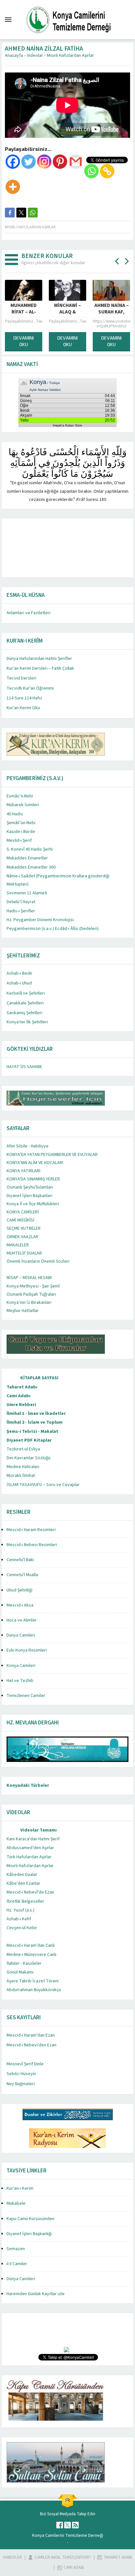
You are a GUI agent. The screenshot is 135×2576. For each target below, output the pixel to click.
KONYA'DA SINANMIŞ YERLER (33, 1179)
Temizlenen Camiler (26, 1696)
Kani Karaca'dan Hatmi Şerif (33, 1839)
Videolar (35, 56)
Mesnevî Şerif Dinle (25, 2064)
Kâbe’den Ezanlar (23, 1883)
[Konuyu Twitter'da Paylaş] (21, 213)
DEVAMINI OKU (31, 341)
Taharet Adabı (22, 1387)
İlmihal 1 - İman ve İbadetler (36, 1414)
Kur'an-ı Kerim (20, 2188)
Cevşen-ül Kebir (22, 1928)
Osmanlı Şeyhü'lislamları (30, 1187)
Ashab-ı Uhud (19, 983)
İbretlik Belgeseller (25, 1901)
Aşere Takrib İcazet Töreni (33, 1981)
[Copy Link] (107, 171)
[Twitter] (29, 162)
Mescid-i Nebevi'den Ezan (31, 2045)
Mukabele (16, 2203)
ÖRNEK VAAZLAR (22, 1237)
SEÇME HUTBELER (24, 1228)
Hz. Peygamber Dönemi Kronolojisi (40, 920)
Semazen (16, 2249)
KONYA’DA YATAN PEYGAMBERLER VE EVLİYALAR (52, 1155)
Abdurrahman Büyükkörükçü (34, 1990)
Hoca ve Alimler (22, 1620)
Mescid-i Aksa (20, 1605)
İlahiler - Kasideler (24, 1963)
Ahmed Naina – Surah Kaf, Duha (75, 312)
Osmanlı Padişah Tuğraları (31, 1294)
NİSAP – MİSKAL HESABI (29, 1278)
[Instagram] (44, 162)
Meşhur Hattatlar (23, 1311)
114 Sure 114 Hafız (24, 698)
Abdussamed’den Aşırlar (30, 1848)
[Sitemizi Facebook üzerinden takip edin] (60, 2525)
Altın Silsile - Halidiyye (28, 1146)
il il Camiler (17, 2264)
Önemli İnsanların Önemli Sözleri (38, 1261)
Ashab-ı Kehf (19, 1919)
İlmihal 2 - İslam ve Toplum (35, 1422)
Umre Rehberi (21, 1405)
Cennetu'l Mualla (22, 1575)
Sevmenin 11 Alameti (27, 893)
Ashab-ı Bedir (19, 973)
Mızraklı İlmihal (21, 1476)
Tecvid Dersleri (21, 678)
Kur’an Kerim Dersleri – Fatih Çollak (40, 668)
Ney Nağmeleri (21, 2084)
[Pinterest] (60, 162)
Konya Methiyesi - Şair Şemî (33, 1286)
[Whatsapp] (91, 171)
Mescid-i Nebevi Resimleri (32, 1545)
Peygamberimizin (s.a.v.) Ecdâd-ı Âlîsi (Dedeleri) (53, 929)
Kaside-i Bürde (21, 832)
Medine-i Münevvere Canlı (31, 1955)
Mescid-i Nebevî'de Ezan (30, 1892)
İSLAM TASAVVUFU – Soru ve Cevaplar (43, 1485)
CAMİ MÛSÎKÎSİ (20, 1220)
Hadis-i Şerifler (21, 911)
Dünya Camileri (21, 1635)
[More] (13, 187)
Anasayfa (14, 56)
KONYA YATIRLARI (23, 1171)
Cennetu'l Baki (20, 1560)
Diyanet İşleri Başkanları (29, 1196)
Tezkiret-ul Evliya (23, 1449)
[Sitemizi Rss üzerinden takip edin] (75, 2525)
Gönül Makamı (20, 1972)
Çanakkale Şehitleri (25, 1003)
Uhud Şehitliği (19, 1590)
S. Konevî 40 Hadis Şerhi (30, 849)
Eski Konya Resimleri (27, 1650)
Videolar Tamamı (39, 1830)
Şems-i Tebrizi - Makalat (32, 1432)
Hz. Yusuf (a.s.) (20, 1910)
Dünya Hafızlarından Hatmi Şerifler (39, 659)
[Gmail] (76, 162)
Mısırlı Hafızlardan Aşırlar (70, 56)
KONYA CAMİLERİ (23, 1212)
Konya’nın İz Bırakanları (29, 1303)
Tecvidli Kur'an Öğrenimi (30, 688)
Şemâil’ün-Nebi (21, 823)
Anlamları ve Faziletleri (29, 613)
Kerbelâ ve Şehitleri (26, 993)
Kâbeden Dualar (22, 1875)
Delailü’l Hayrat (21, 902)
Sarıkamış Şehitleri (24, 1013)
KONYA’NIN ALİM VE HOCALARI (35, 1163)
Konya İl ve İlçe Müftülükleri (33, 1204)
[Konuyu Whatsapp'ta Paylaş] (33, 213)
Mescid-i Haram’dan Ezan (31, 2035)
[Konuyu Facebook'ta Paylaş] (10, 213)
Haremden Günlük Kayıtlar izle (36, 2294)
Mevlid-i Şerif (19, 840)
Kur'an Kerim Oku (23, 708)
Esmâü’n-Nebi (20, 796)
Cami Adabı (19, 1396)
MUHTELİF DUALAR (24, 1253)
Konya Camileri (21, 1666)
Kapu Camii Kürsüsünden (30, 2219)
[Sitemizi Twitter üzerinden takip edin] (67, 2525)
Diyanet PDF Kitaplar (29, 1440)
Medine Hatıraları (23, 1467)
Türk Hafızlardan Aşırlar (29, 1857)
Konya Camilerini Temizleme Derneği (68, 2536)
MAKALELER (18, 1245)
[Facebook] (13, 162)
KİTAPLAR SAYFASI (39, 1378)
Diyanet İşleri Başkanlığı (29, 2234)
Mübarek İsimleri (23, 805)
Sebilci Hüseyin (21, 2074)
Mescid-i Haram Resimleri (31, 1530)
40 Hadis (15, 814)
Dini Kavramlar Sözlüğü (29, 1458)
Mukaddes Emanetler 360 (31, 867)
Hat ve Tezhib (20, 1681)
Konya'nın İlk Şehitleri (27, 1022)
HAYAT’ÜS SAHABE (24, 1067)
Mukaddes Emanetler (27, 858)
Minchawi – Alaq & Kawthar (31, 312)
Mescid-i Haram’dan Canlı (31, 1945)
